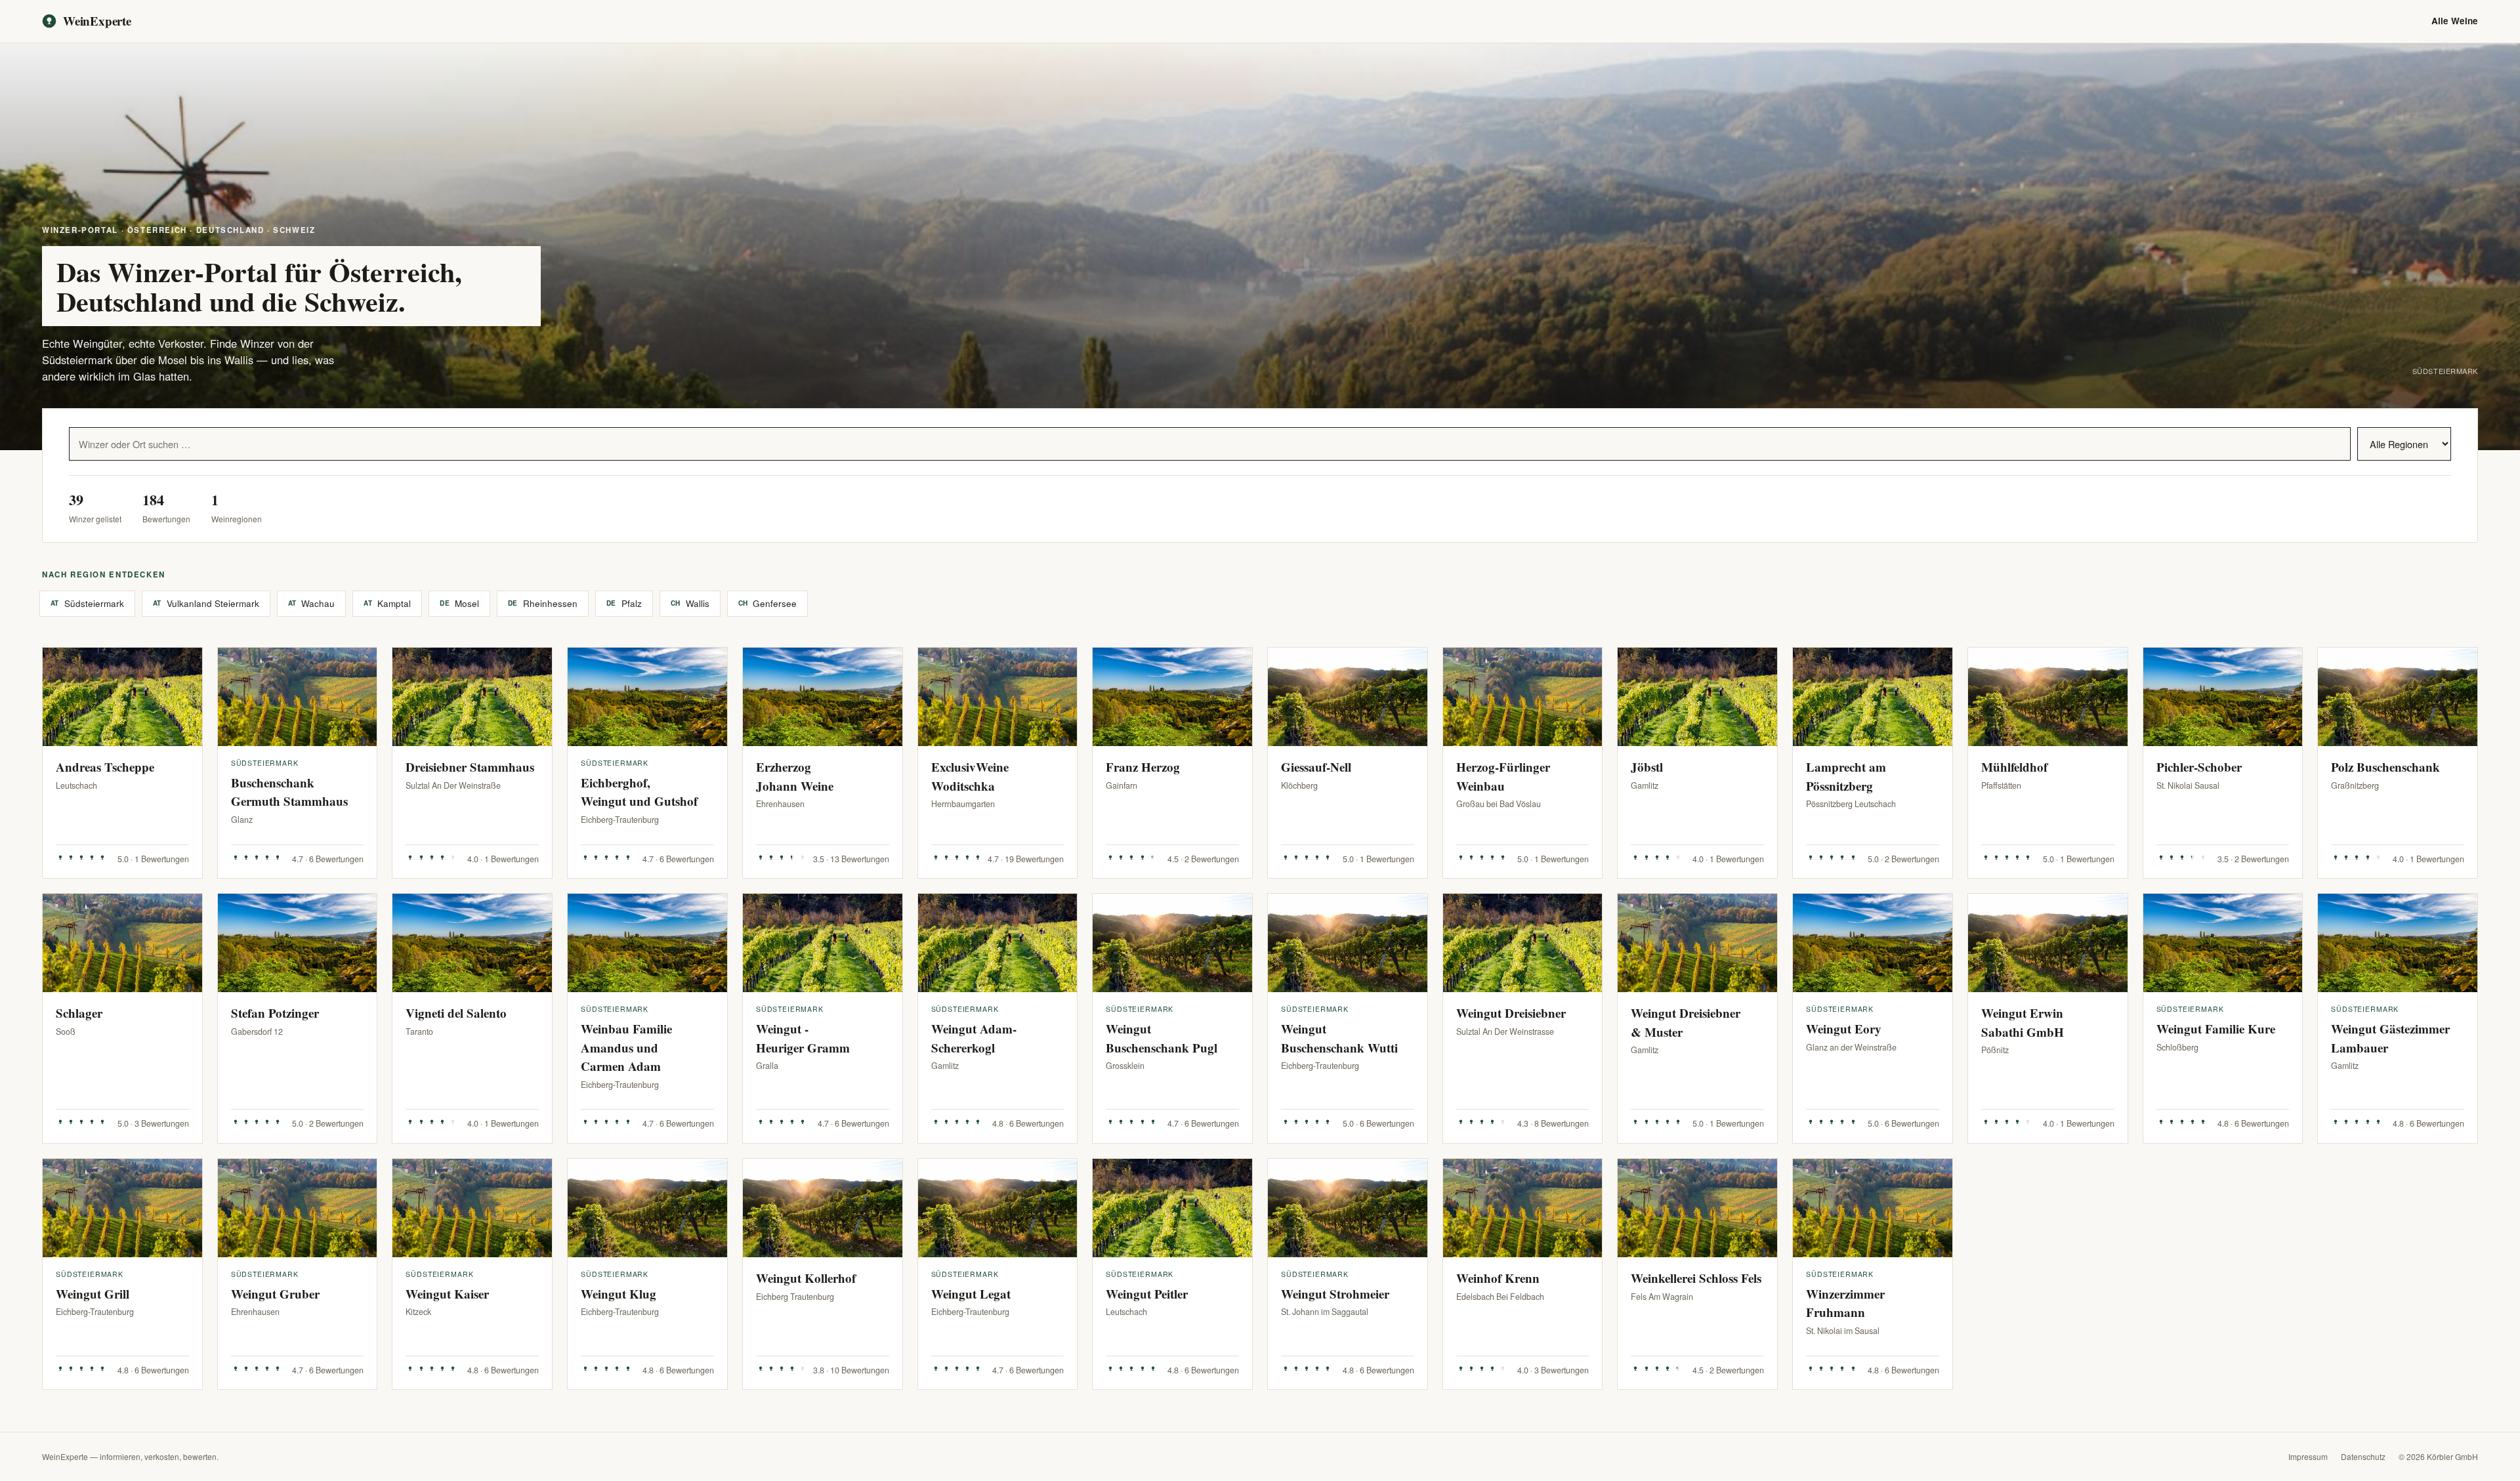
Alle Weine (2455, 21)
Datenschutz (2363, 1456)
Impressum (2308, 1456)
